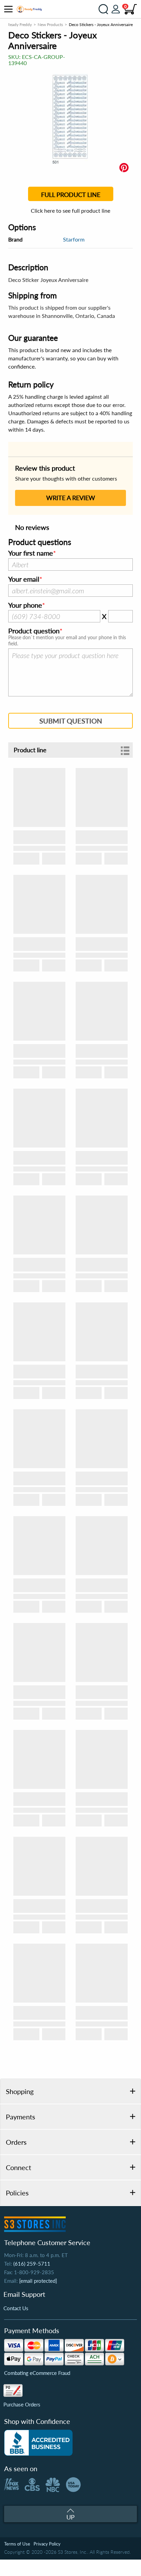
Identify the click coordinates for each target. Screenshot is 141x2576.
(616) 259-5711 (32, 2264)
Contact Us (16, 2308)
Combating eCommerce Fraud (37, 2373)
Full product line (71, 195)
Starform (74, 239)
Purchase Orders (22, 2404)
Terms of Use (17, 2544)
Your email (24, 579)
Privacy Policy (47, 2544)
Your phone (25, 605)
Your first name (31, 553)
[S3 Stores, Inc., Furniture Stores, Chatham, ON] (38, 2443)
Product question (34, 631)
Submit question (71, 721)
